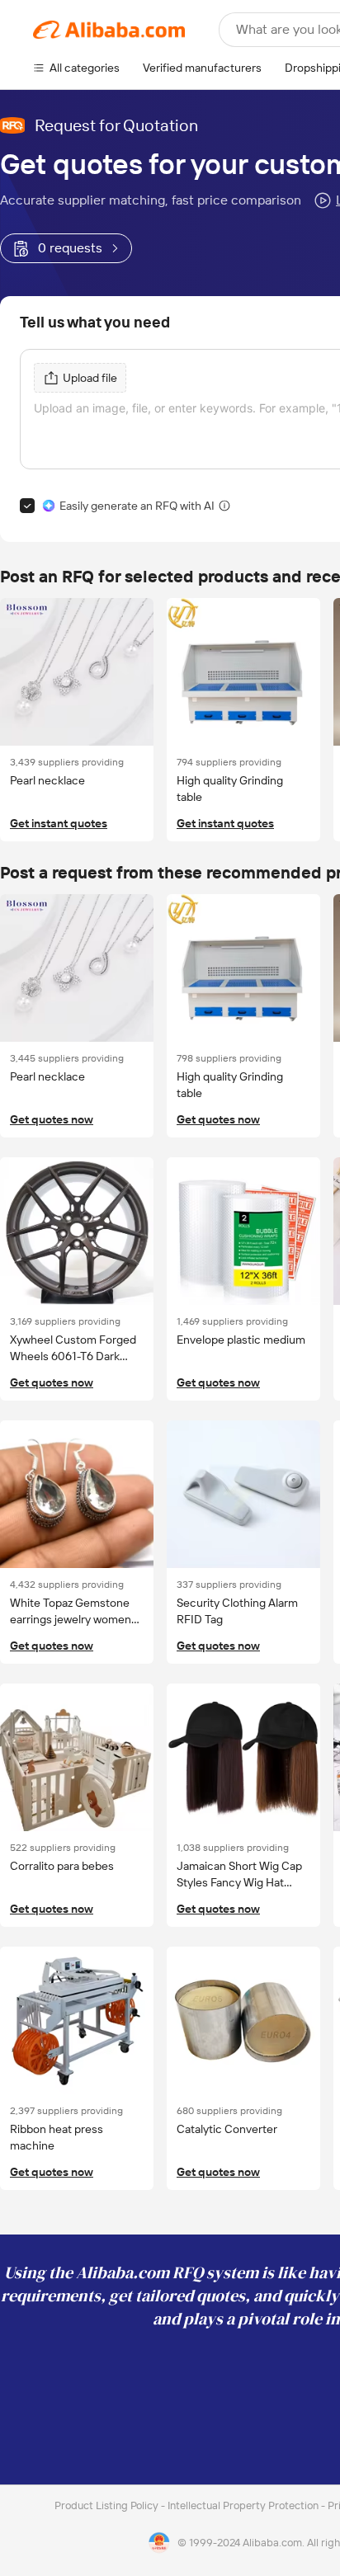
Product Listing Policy (108, 2505)
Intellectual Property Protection (244, 2505)
